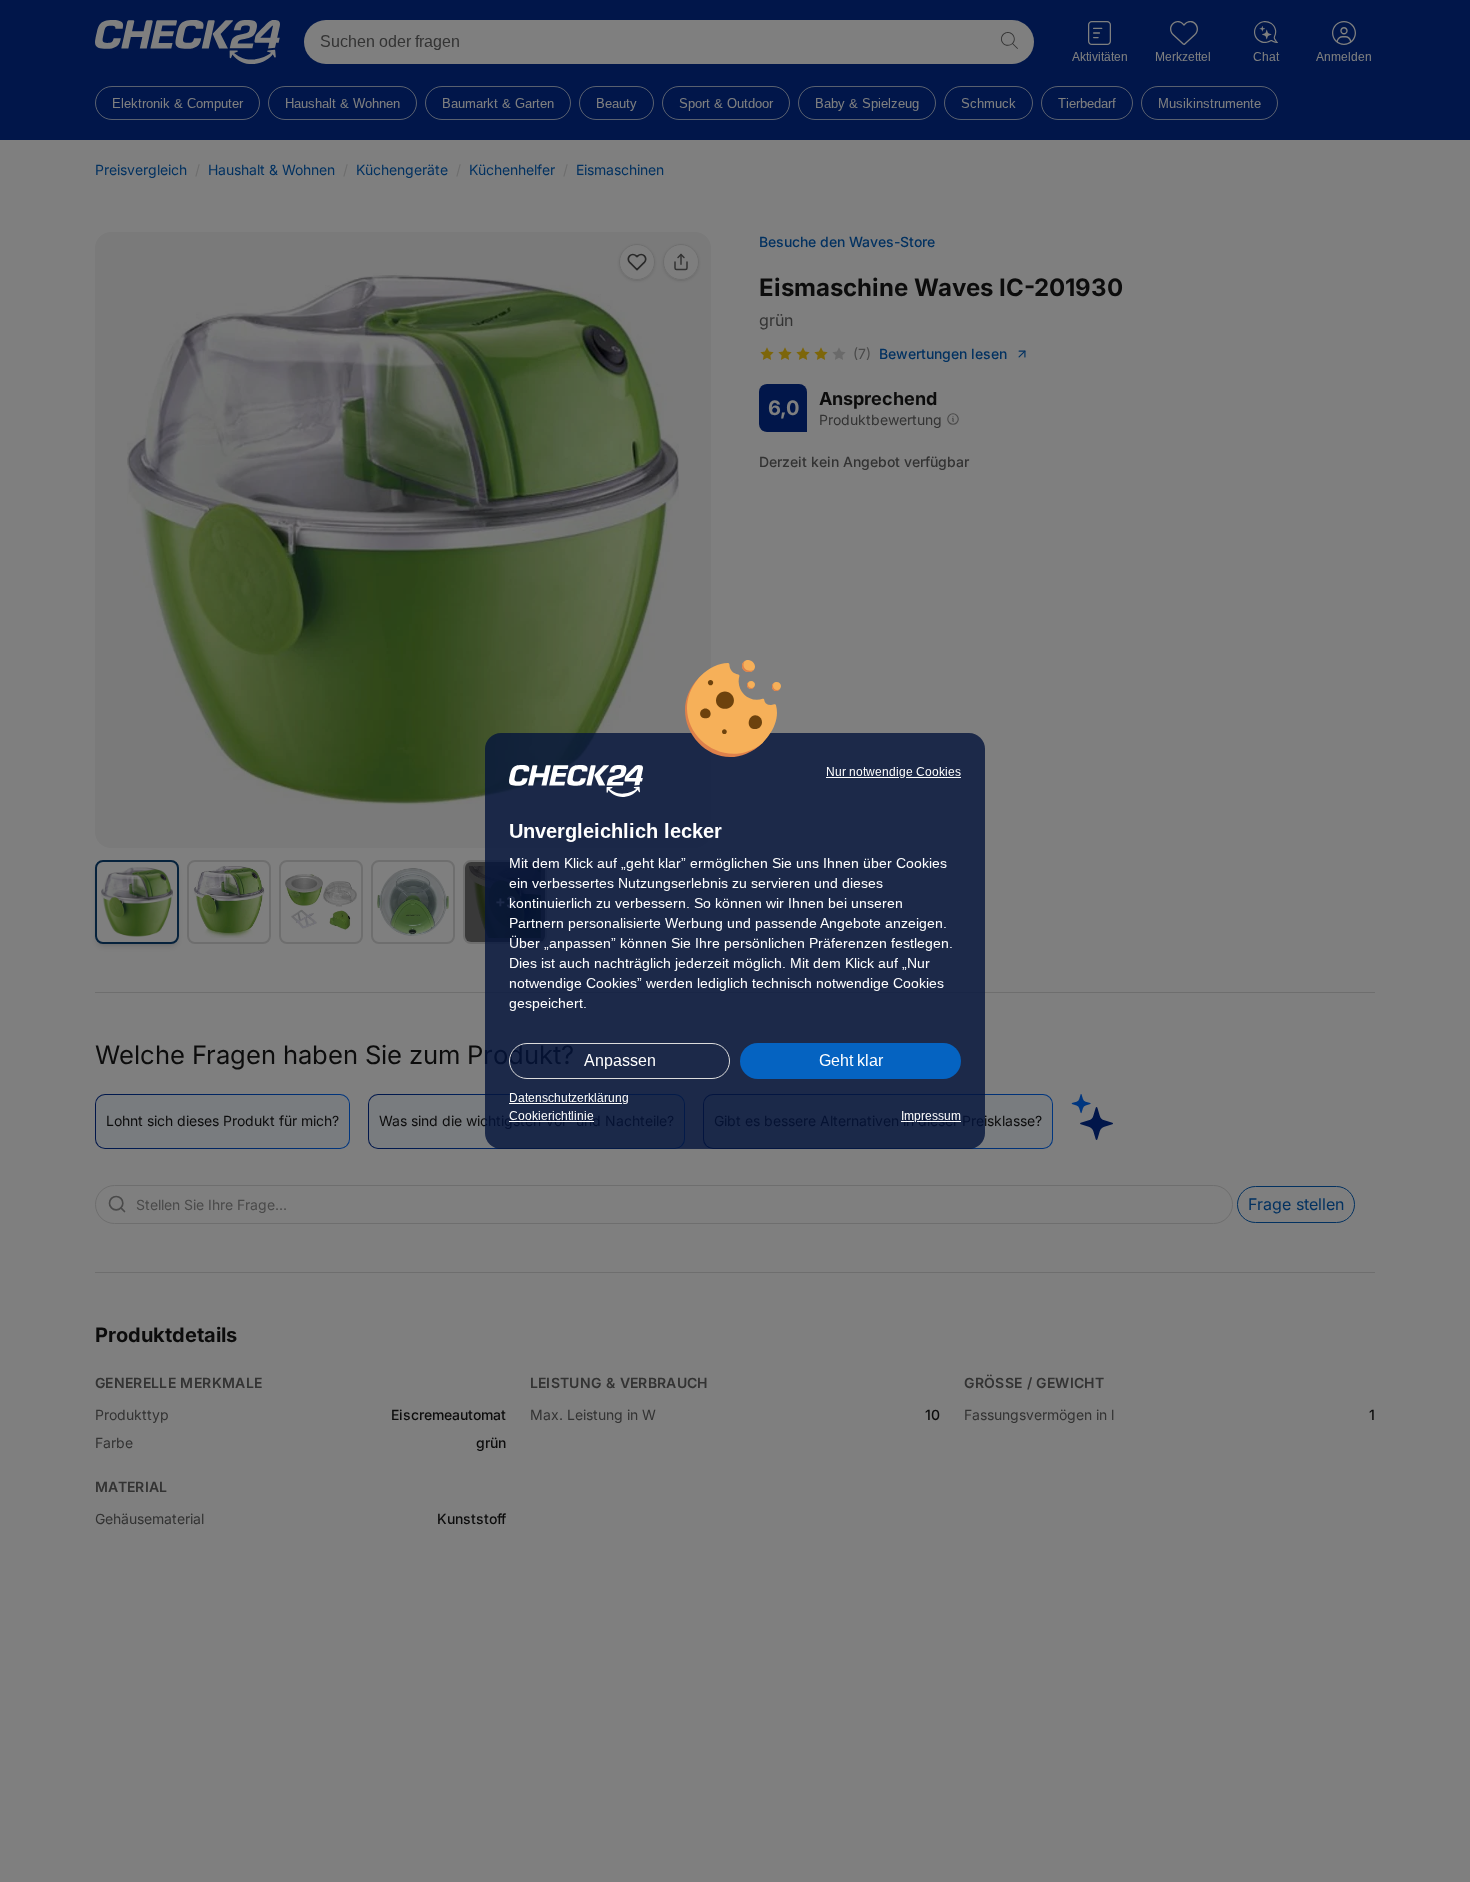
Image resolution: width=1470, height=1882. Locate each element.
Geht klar (851, 1060)
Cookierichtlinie (551, 1116)
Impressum (931, 1116)
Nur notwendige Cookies (893, 772)
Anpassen (620, 1060)
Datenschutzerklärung (569, 1098)
